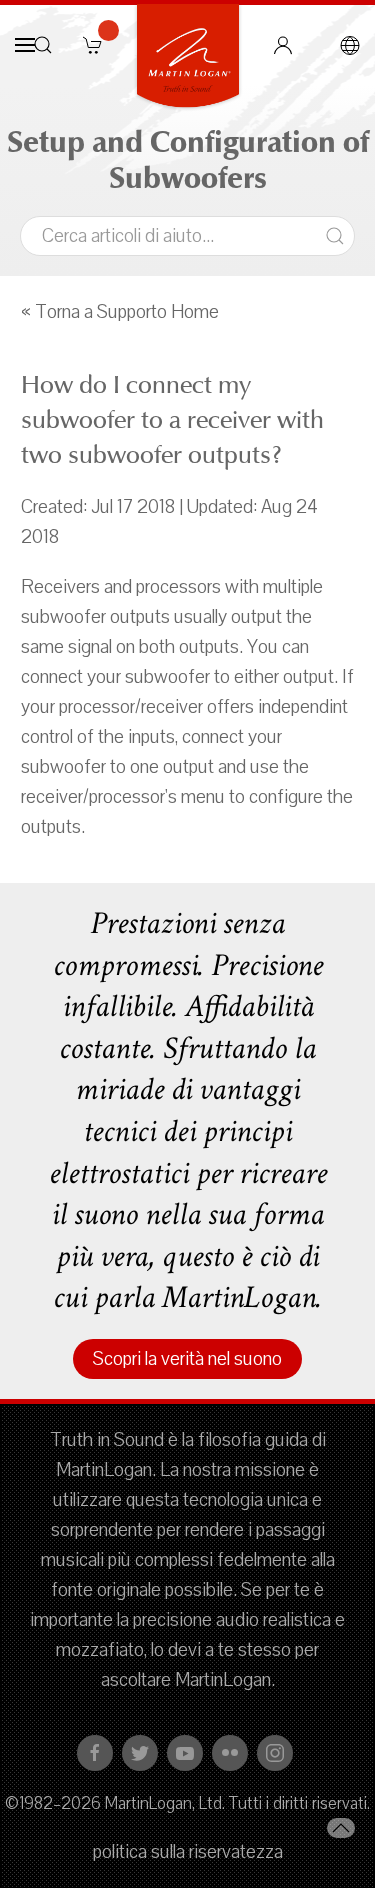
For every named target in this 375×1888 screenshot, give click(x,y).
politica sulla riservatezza (188, 1852)
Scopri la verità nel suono (187, 1359)
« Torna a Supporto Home (120, 312)
